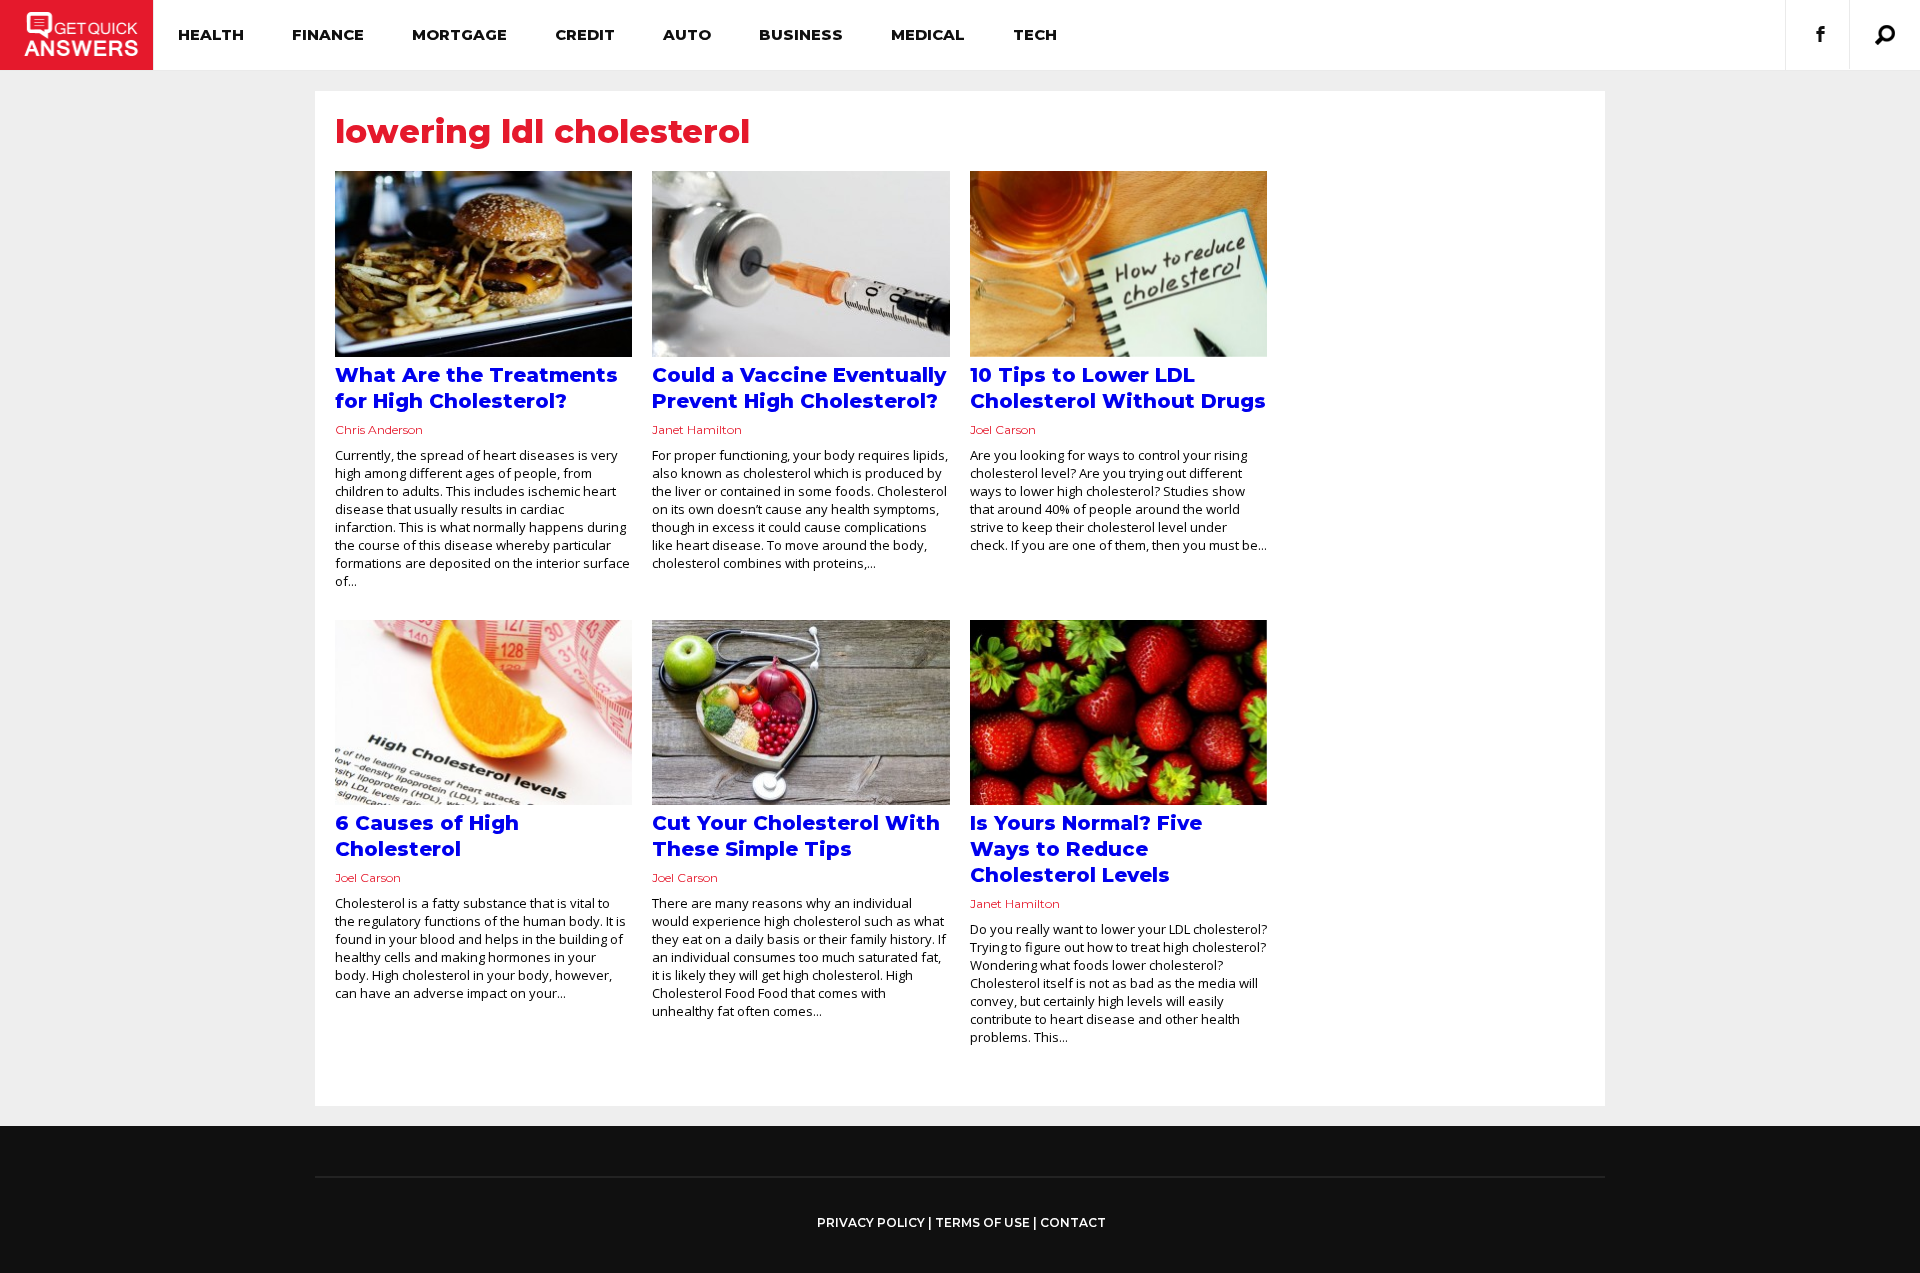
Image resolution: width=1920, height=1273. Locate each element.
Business (801, 34)
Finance (328, 34)
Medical (928, 34)
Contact (1073, 1222)
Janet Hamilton (697, 429)
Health (211, 34)
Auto (687, 34)
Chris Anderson (379, 429)
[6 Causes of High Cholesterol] (483, 713)
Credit (585, 34)
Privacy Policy (871, 1223)
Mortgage (459, 34)
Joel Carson (1003, 429)
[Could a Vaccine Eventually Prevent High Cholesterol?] (800, 264)
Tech (1035, 34)
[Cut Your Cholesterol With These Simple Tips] (800, 713)
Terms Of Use (982, 1222)
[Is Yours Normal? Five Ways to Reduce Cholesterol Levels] (1118, 713)
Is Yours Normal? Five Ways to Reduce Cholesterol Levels (1086, 849)
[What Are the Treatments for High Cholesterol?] (483, 264)
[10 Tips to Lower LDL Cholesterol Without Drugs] (1118, 264)
